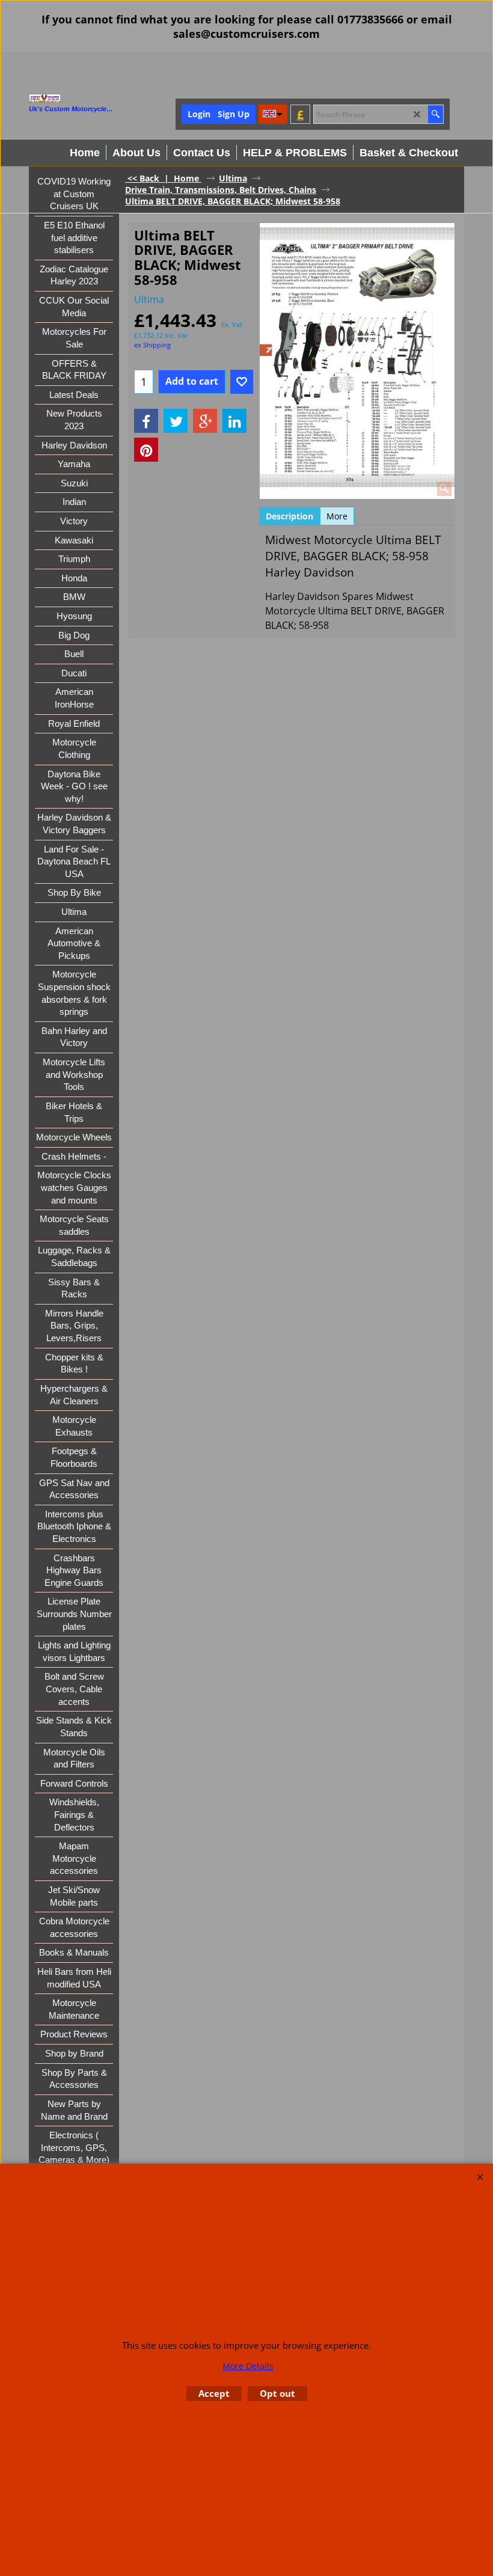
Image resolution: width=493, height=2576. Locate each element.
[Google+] (205, 421)
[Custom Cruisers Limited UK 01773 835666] (92, 98)
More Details (248, 2366)
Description (289, 516)
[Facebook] (146, 421)
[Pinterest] (146, 450)
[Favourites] (242, 382)
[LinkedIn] (234, 421)
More (337, 516)
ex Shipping (152, 345)
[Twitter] (176, 421)
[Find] (436, 114)
